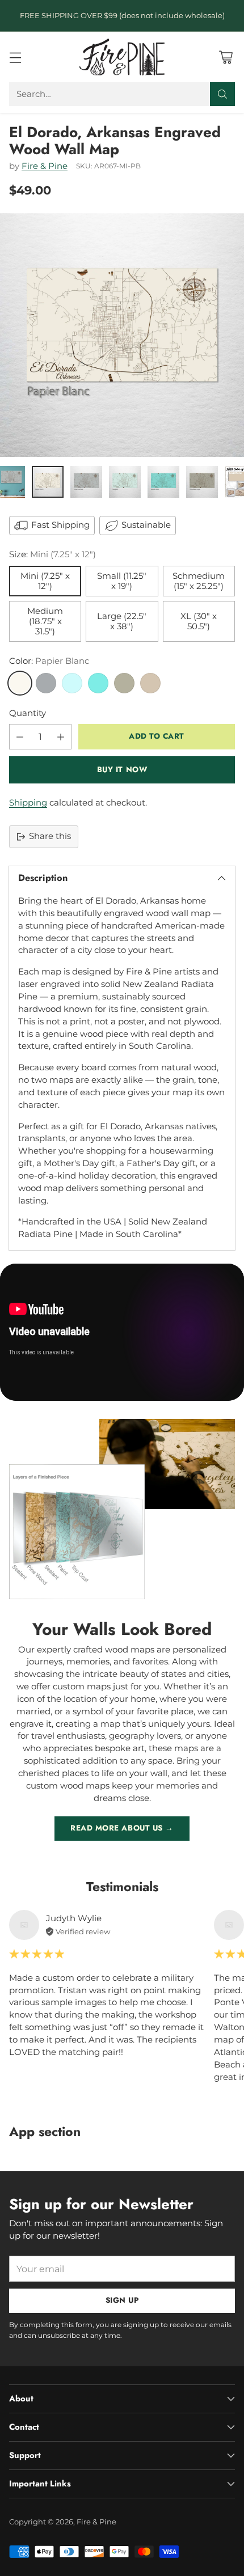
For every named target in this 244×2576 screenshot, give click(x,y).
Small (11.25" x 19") (122, 581)
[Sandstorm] (150, 683)
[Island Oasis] (98, 683)
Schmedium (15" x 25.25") (199, 581)
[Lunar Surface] (46, 683)
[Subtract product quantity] (20, 737)
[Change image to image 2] (48, 482)
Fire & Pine (45, 166)
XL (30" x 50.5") (199, 621)
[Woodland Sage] (124, 683)
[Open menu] (15, 57)
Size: (52, 554)
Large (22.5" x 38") (122, 621)
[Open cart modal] (226, 57)
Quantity (28, 713)
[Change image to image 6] (202, 482)
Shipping (28, 803)
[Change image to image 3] (86, 482)
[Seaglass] (72, 683)
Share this (50, 836)
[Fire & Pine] (122, 57)
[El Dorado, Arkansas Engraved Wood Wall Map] (122, 335)
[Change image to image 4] (125, 482)
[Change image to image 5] (163, 482)
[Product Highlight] (122, 1332)
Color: (49, 661)
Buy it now (122, 770)
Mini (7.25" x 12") (45, 581)
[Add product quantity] (61, 737)
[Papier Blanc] (20, 683)
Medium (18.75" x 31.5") (45, 621)
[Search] (222, 94)
